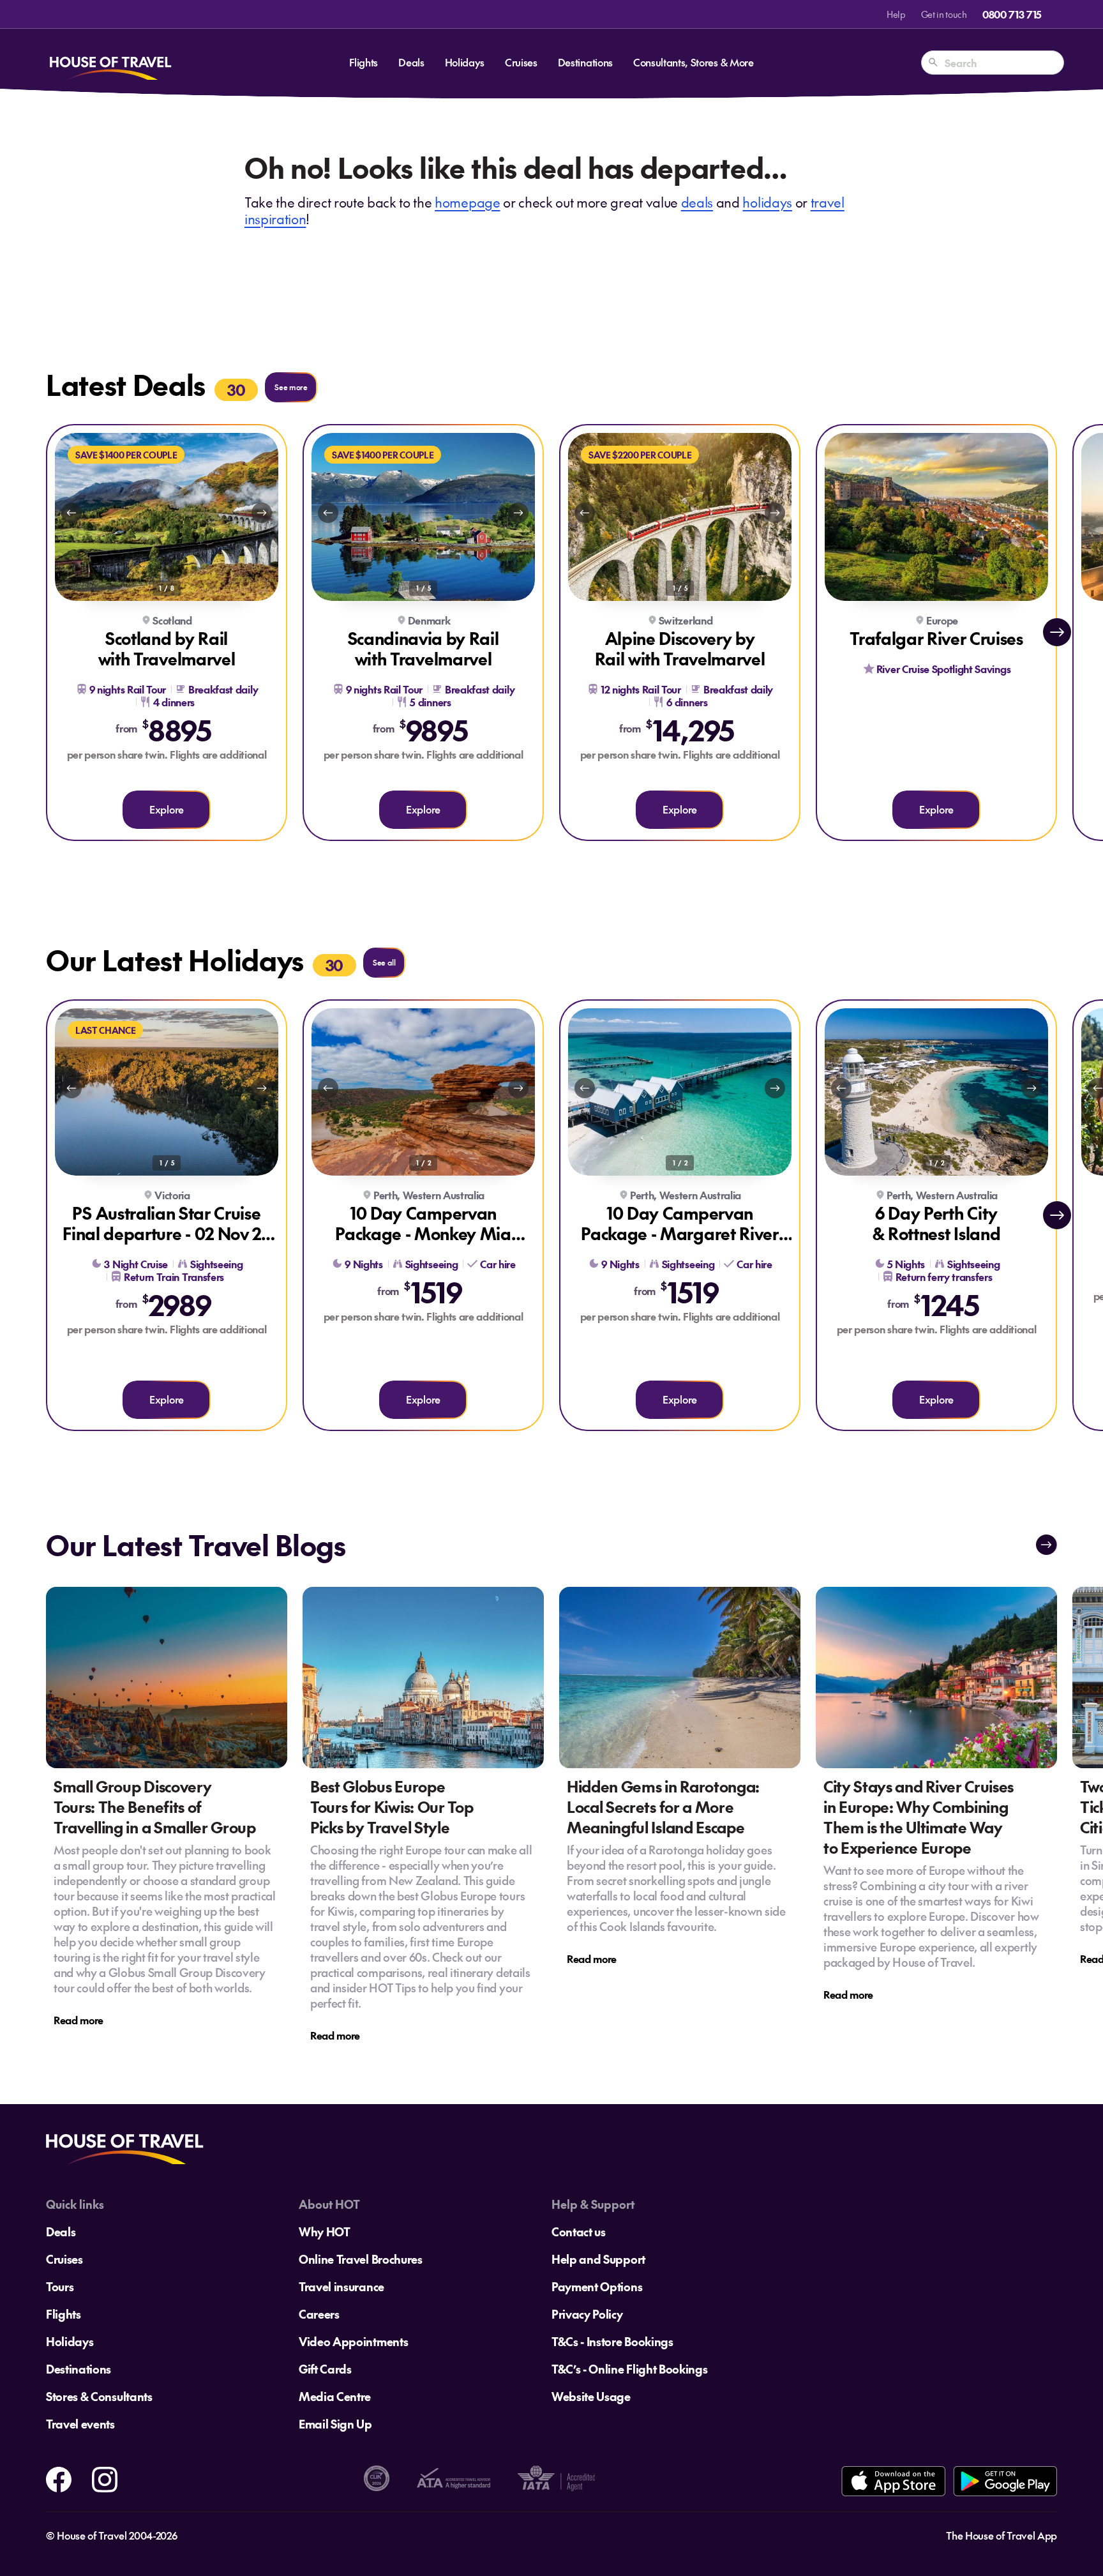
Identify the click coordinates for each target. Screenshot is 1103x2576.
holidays (767, 202)
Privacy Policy (587, 2314)
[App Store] (893, 2481)
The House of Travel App (1002, 2535)
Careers (319, 2314)
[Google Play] (1005, 2481)
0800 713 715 (1012, 14)
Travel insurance (341, 2286)
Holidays (465, 62)
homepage (467, 202)
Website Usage (591, 2396)
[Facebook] (59, 2477)
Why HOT (325, 2231)
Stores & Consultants (99, 2396)
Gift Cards (325, 2369)
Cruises (521, 62)
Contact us (579, 2231)
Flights (364, 62)
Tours (60, 2286)
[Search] (933, 63)
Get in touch (944, 14)
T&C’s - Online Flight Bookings (629, 2369)
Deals (411, 62)
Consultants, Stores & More (694, 62)
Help (896, 14)
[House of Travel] (110, 63)
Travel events (80, 2424)
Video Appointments (353, 2341)
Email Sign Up (335, 2424)
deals (697, 202)
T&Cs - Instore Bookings (612, 2341)
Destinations (585, 62)
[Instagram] (105, 2477)
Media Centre (335, 2396)
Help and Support (598, 2259)
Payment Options (597, 2286)
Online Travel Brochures (361, 2259)
